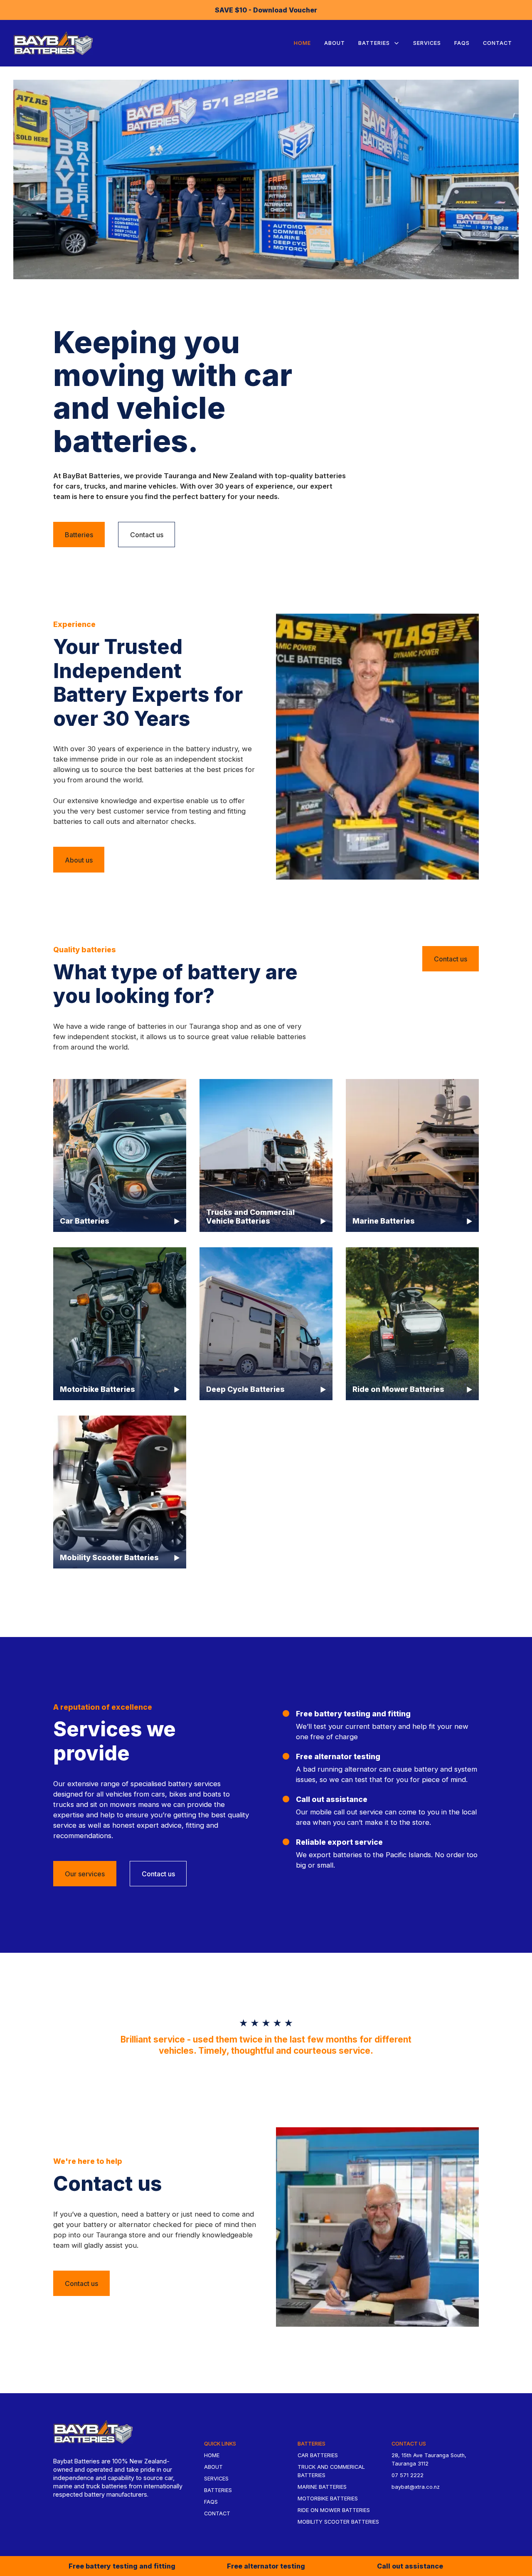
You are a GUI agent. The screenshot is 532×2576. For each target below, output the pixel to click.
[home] (53, 43)
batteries (218, 2490)
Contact (498, 43)
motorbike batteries (328, 2499)
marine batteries (322, 2487)
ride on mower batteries (334, 2510)
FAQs (462, 43)
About (335, 43)
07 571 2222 (408, 2475)
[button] (379, 43)
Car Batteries (318, 2455)
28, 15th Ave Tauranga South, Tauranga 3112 (429, 2459)
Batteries (79, 535)
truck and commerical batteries (331, 2471)
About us (79, 860)
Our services (85, 1874)
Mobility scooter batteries (338, 2522)
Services (427, 43)
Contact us (147, 535)
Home (302, 43)
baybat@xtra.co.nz (416, 2487)
